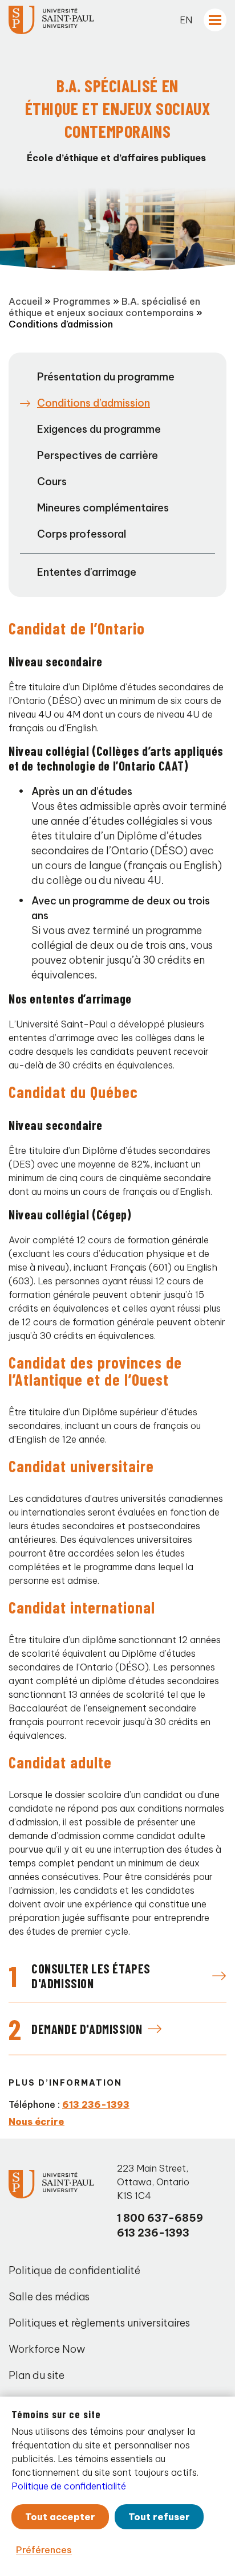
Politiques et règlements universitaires (99, 2323)
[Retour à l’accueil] (51, 20)
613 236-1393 (96, 2104)
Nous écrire (37, 2122)
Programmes (82, 301)
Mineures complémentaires (103, 508)
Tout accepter (60, 2517)
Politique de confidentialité (74, 2270)
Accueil (25, 301)
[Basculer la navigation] (215, 20)
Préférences (44, 2550)
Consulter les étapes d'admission (91, 1976)
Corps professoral (82, 534)
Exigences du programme (99, 429)
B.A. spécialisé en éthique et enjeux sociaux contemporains (104, 307)
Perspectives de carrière (98, 455)
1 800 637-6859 (160, 2218)
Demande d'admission (87, 2029)
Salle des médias (49, 2297)
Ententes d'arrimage (87, 572)
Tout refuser (159, 2517)
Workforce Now (47, 2349)
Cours (52, 482)
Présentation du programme (106, 377)
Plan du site (37, 2375)
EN (186, 20)
